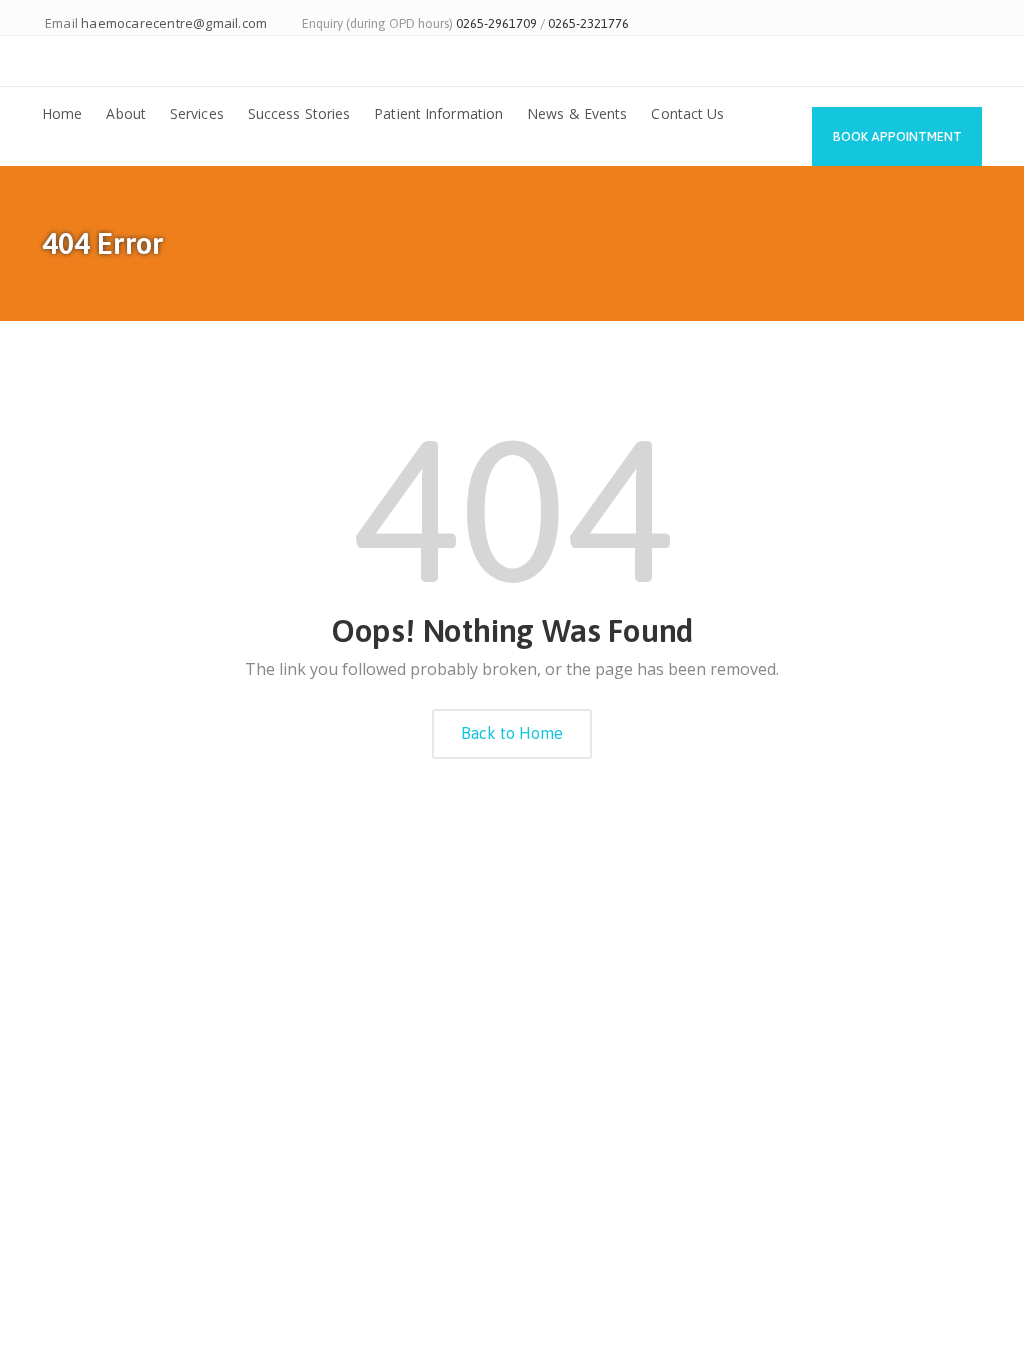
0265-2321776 (588, 23)
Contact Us (687, 113)
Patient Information (438, 113)
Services (197, 113)
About (126, 113)
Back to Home (512, 733)
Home (62, 113)
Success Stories (299, 113)
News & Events (577, 113)
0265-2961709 (496, 23)
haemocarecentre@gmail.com (174, 23)
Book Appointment (897, 136)
